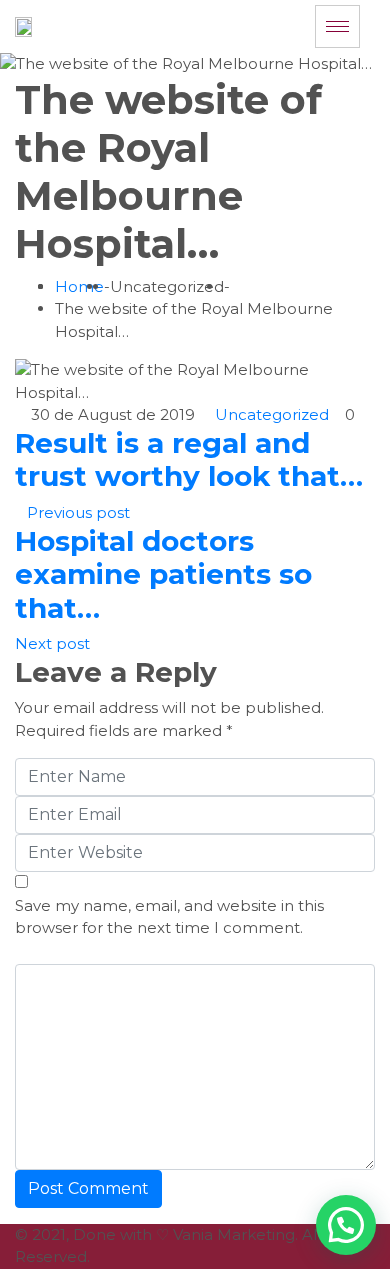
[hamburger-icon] (337, 26)
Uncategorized (272, 414)
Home (79, 286)
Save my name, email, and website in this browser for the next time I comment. (169, 917)
